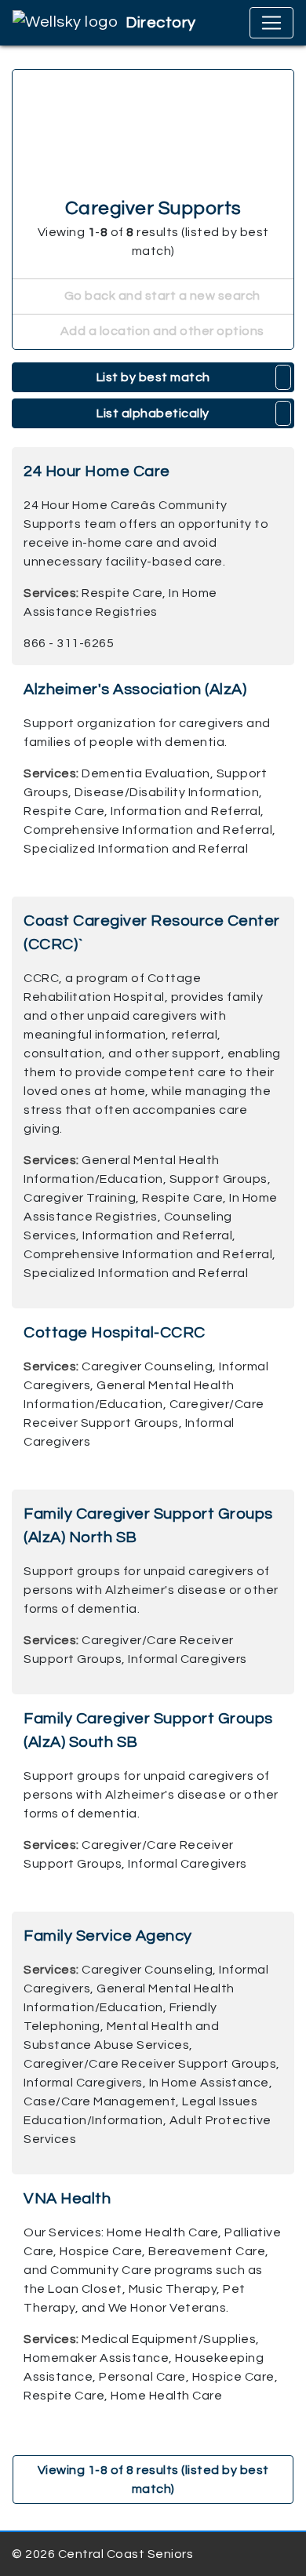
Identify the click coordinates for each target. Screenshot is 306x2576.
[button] (284, 377)
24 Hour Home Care (97, 471)
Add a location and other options (161, 331)
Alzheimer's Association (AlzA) (135, 689)
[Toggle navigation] (271, 23)
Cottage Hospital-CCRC (115, 1333)
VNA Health (67, 2199)
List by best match (153, 377)
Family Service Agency (108, 1936)
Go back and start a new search (161, 296)
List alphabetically (153, 413)
